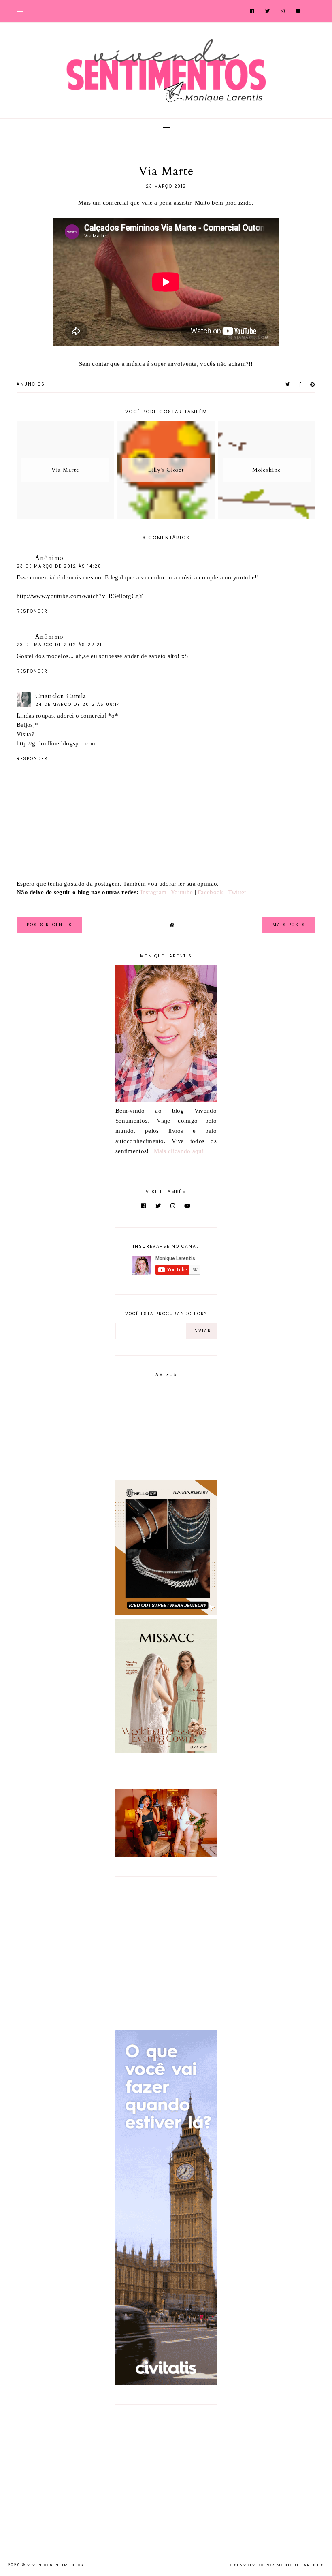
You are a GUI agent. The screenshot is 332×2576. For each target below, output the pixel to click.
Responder (32, 611)
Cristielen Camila (61, 696)
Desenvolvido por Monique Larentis (276, 2565)
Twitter (237, 892)
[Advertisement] (166, 1944)
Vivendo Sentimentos (55, 2565)
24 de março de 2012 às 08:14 (78, 704)
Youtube (182, 892)
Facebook (210, 892)
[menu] (20, 11)
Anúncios (31, 384)
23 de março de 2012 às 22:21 (59, 645)
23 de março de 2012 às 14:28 (59, 566)
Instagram (154, 892)
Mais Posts (289, 925)
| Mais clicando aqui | (179, 1151)
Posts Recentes (49, 925)
